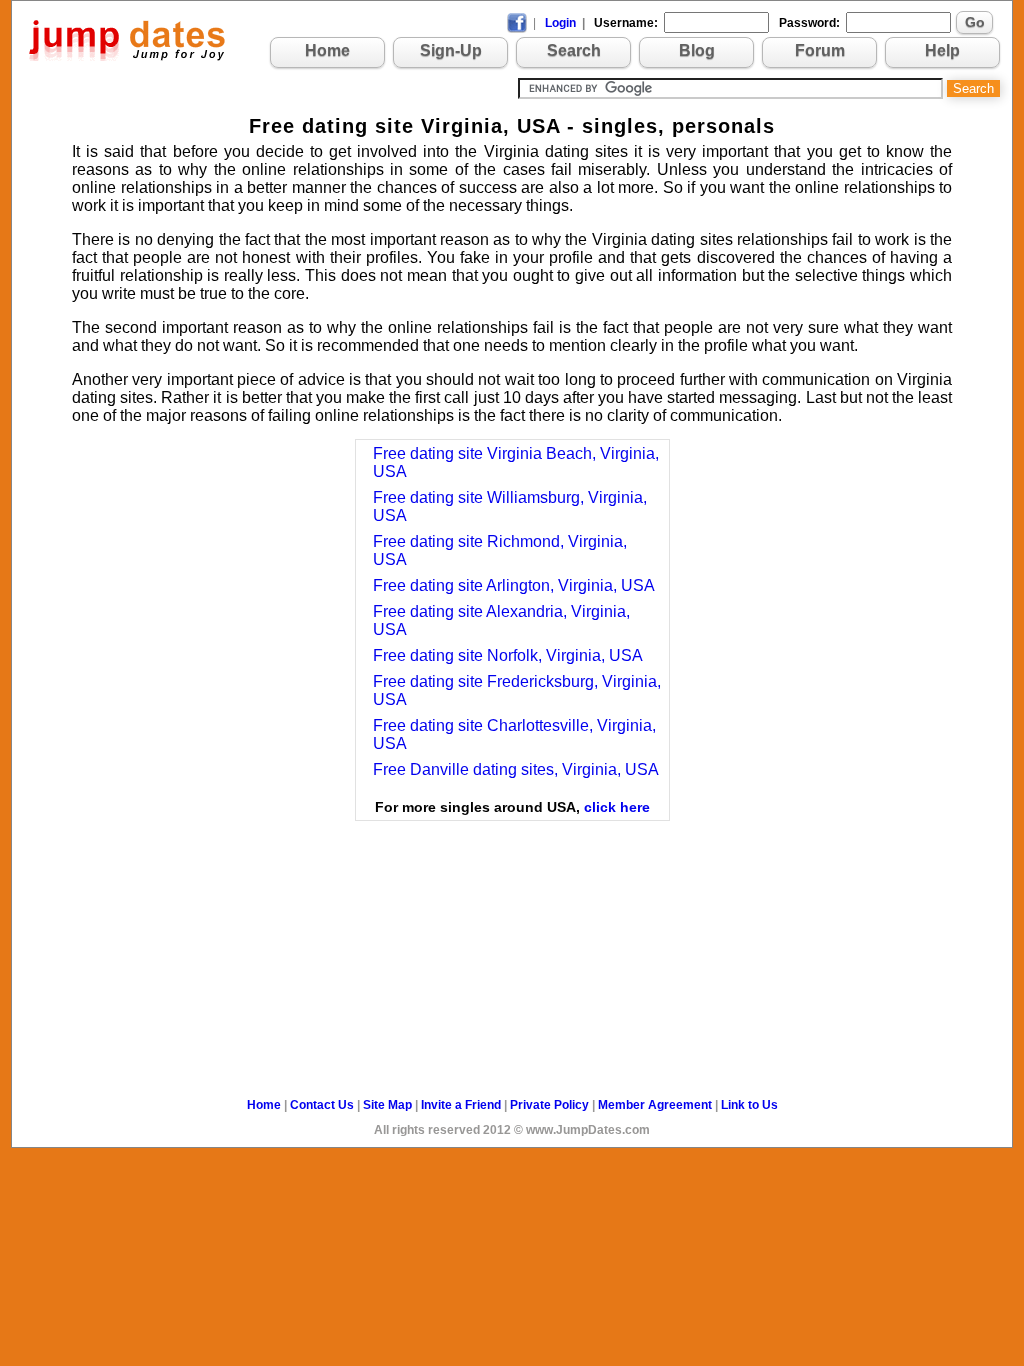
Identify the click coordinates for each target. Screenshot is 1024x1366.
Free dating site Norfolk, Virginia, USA (508, 655)
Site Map (387, 1105)
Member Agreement (655, 1105)
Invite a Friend (461, 1105)
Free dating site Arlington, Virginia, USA (514, 585)
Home (327, 50)
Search (574, 50)
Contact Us (322, 1105)
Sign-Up (451, 50)
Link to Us (749, 1105)
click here (617, 807)
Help (942, 50)
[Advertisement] (512, 920)
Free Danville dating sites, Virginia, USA (516, 769)
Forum (820, 50)
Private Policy (549, 1105)
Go (975, 22)
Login (560, 23)
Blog (697, 50)
